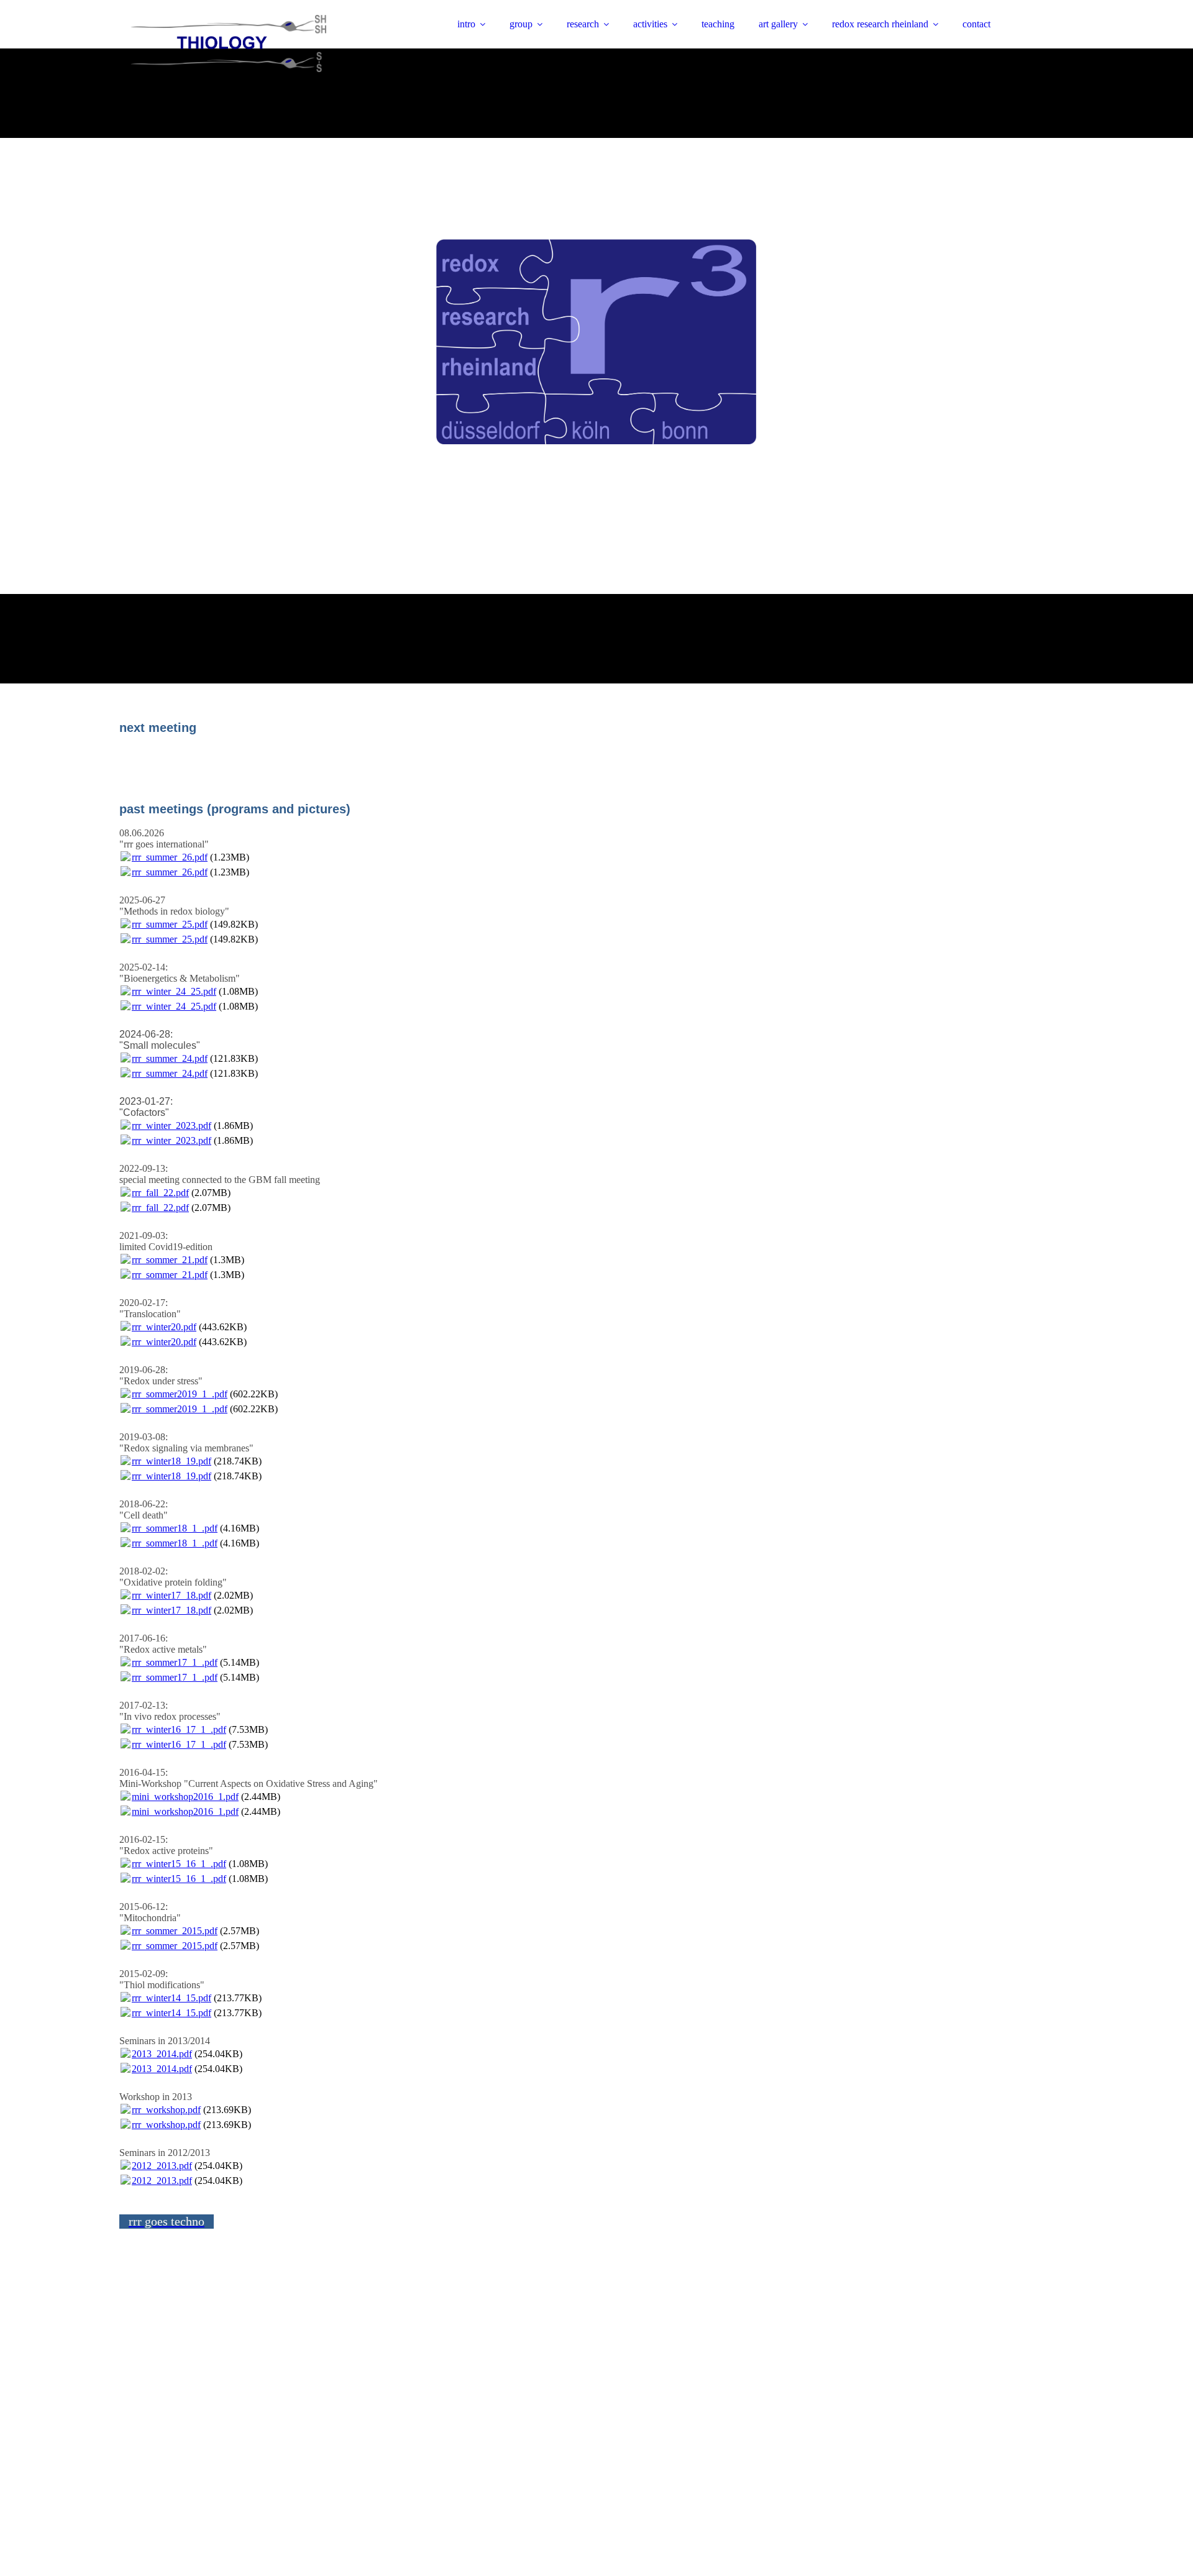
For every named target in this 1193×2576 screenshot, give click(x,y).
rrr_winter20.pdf (164, 1327)
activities (650, 24)
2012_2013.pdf (162, 2166)
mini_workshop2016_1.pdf (185, 1797)
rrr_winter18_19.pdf (171, 1461)
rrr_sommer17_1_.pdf (175, 1662)
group (521, 24)
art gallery (778, 24)
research (583, 24)
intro (466, 24)
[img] (228, 43)
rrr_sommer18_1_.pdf (175, 1528)
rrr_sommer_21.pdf (170, 1260)
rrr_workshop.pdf (166, 2110)
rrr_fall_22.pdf (160, 1193)
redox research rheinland (880, 24)
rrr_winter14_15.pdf (171, 1998)
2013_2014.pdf (162, 2054)
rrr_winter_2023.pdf (171, 1126)
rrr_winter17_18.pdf (171, 1595)
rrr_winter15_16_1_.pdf (179, 1864)
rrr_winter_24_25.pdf (174, 991)
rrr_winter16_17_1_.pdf (179, 1729)
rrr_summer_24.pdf (170, 1058)
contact (976, 24)
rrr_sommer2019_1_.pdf (180, 1394)
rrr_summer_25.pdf (170, 924)
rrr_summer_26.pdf (170, 857)
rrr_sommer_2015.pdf (175, 1931)
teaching (718, 24)
